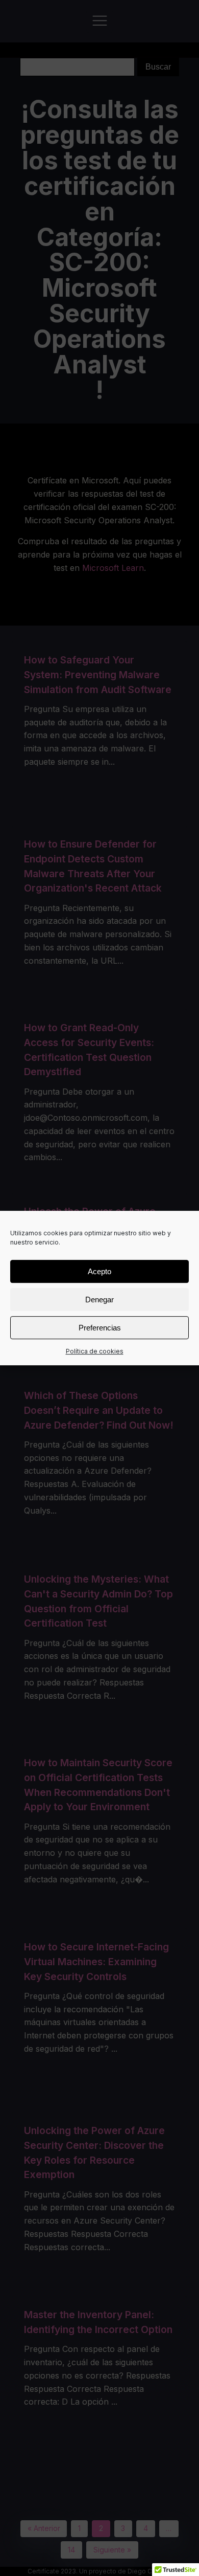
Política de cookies (95, 1351)
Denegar (99, 1300)
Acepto (99, 1271)
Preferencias (100, 1328)
